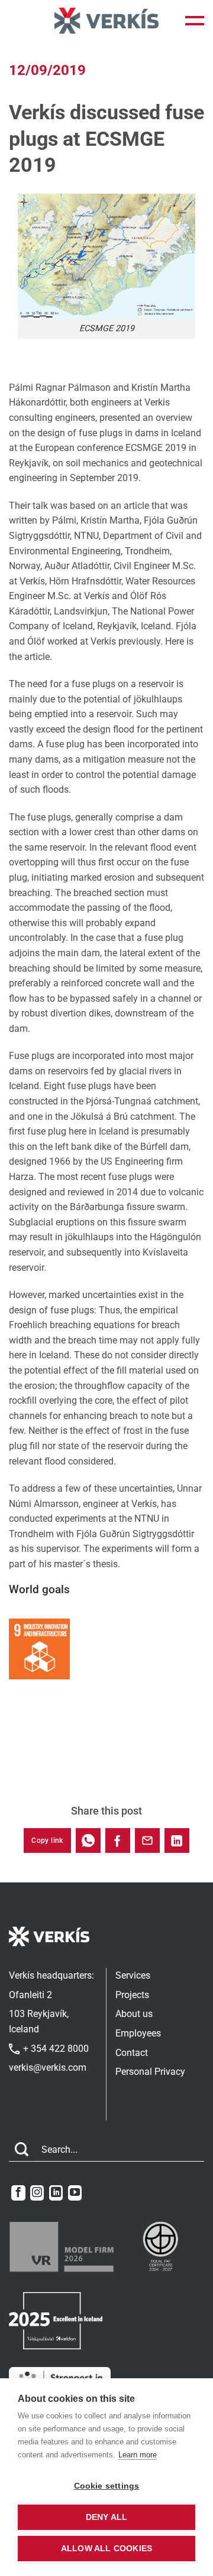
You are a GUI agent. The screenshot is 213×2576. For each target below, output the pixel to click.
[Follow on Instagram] (37, 2193)
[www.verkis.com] (106, 20)
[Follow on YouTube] (75, 2193)
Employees (138, 2033)
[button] (195, 21)
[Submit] (22, 2150)
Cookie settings (107, 2486)
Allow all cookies (106, 2549)
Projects (132, 1995)
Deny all (107, 2517)
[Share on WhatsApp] (88, 1841)
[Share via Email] (147, 1841)
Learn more (138, 2455)
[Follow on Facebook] (18, 2193)
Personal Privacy (150, 2072)
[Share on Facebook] (118, 1841)
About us (134, 2014)
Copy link (47, 1841)
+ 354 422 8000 (55, 2049)
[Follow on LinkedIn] (56, 2193)
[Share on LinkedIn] (177, 1841)
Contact (132, 2053)
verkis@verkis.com (48, 2067)
